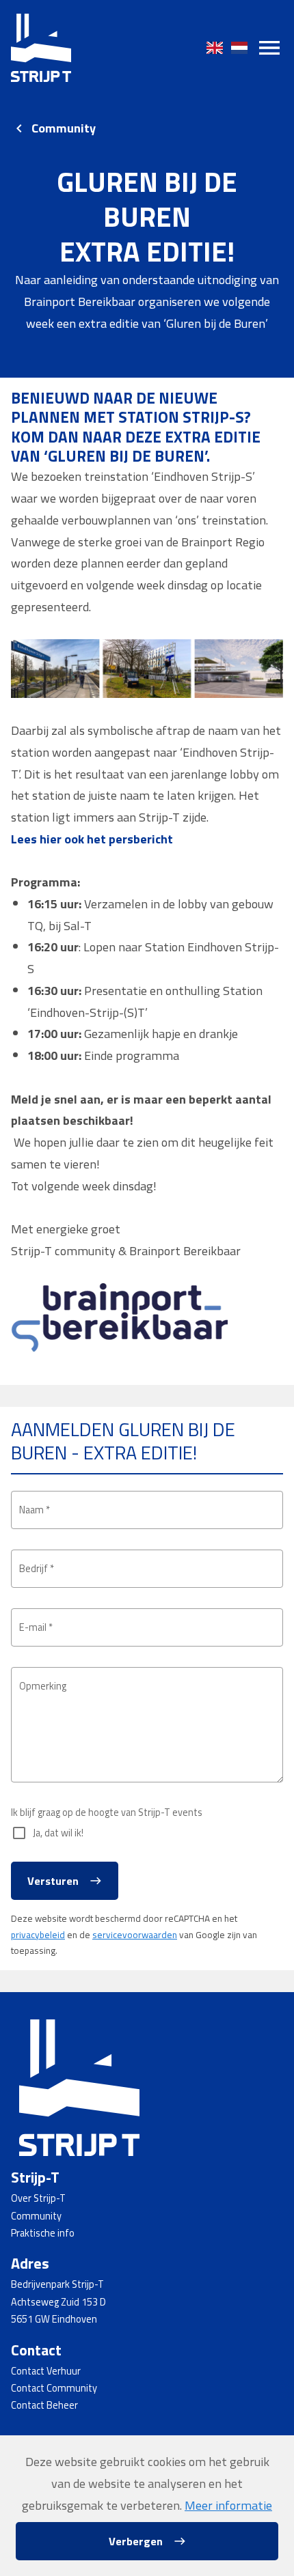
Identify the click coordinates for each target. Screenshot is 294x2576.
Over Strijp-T (38, 2198)
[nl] (239, 48)
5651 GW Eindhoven (54, 2319)
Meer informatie (228, 2505)
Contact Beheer (44, 2405)
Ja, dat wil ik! (58, 1833)
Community (64, 128)
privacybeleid (38, 1935)
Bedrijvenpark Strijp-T (57, 2284)
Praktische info (43, 2233)
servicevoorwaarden (135, 1935)
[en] (215, 48)
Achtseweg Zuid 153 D (58, 2302)
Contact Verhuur (46, 2371)
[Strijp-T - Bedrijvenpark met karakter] (41, 48)
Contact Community (54, 2388)
